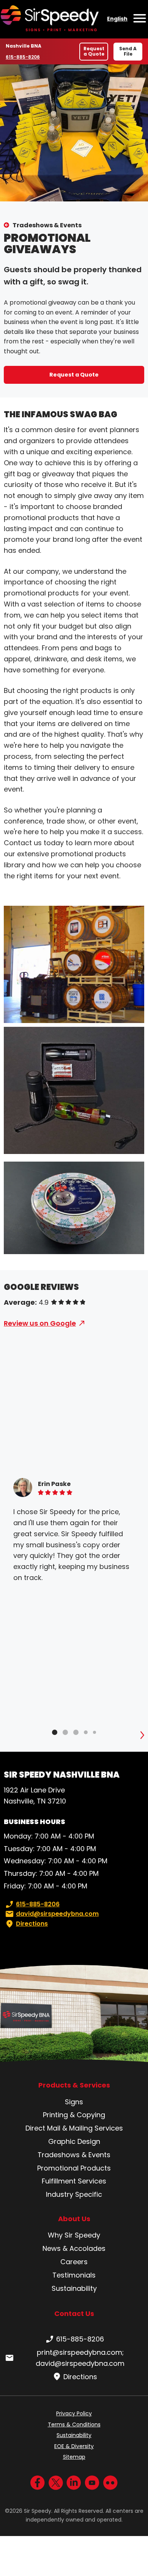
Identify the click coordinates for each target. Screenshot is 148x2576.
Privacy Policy (74, 2413)
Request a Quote (94, 51)
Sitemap (74, 2457)
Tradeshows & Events (47, 225)
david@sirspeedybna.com (57, 1914)
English (117, 19)
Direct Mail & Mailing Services (74, 2128)
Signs (74, 2102)
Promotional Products (74, 2168)
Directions (32, 1924)
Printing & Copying (74, 2115)
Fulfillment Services (74, 2181)
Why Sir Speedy (74, 2235)
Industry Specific (74, 2194)
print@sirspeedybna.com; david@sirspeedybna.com (80, 2358)
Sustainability (74, 2288)
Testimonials (74, 2275)
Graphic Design (74, 2141)
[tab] (55, 1732)
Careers (74, 2262)
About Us (74, 2219)
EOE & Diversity (74, 2446)
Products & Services (74, 2085)
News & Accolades (74, 2248)
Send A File (128, 51)
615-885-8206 (23, 57)
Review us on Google (40, 1323)
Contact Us (74, 2313)
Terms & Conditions (74, 2424)
